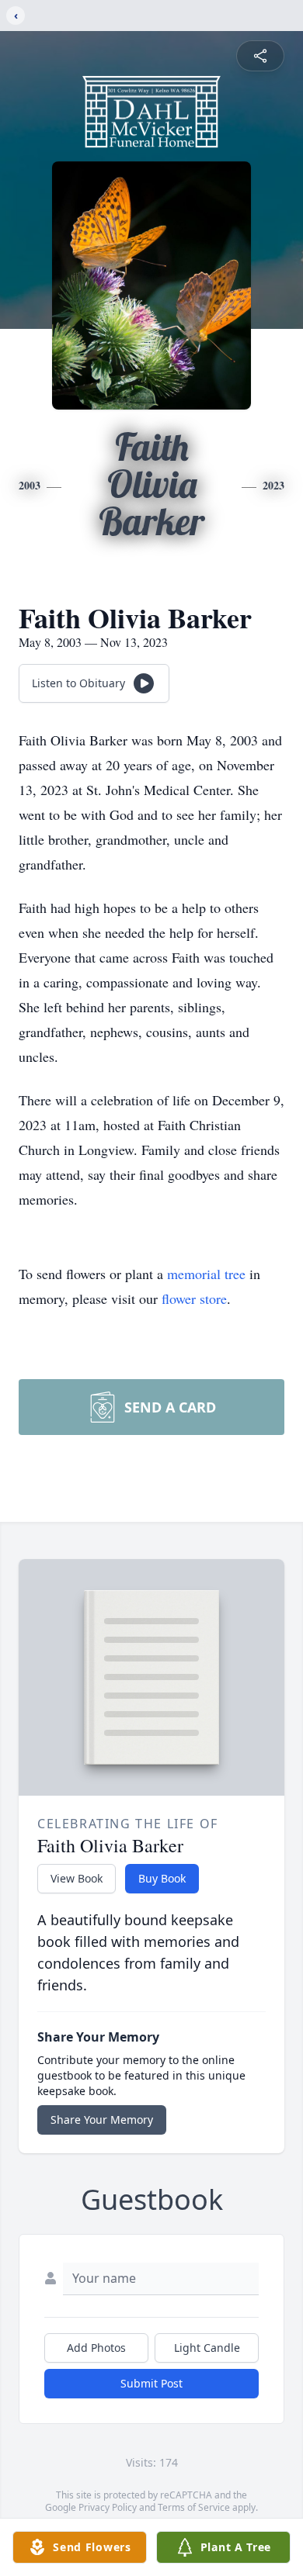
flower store (194, 1298)
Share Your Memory (102, 2120)
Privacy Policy (108, 2507)
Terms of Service (194, 2507)
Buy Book (162, 1878)
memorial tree (206, 1274)
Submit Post (151, 2383)
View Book (77, 1878)
